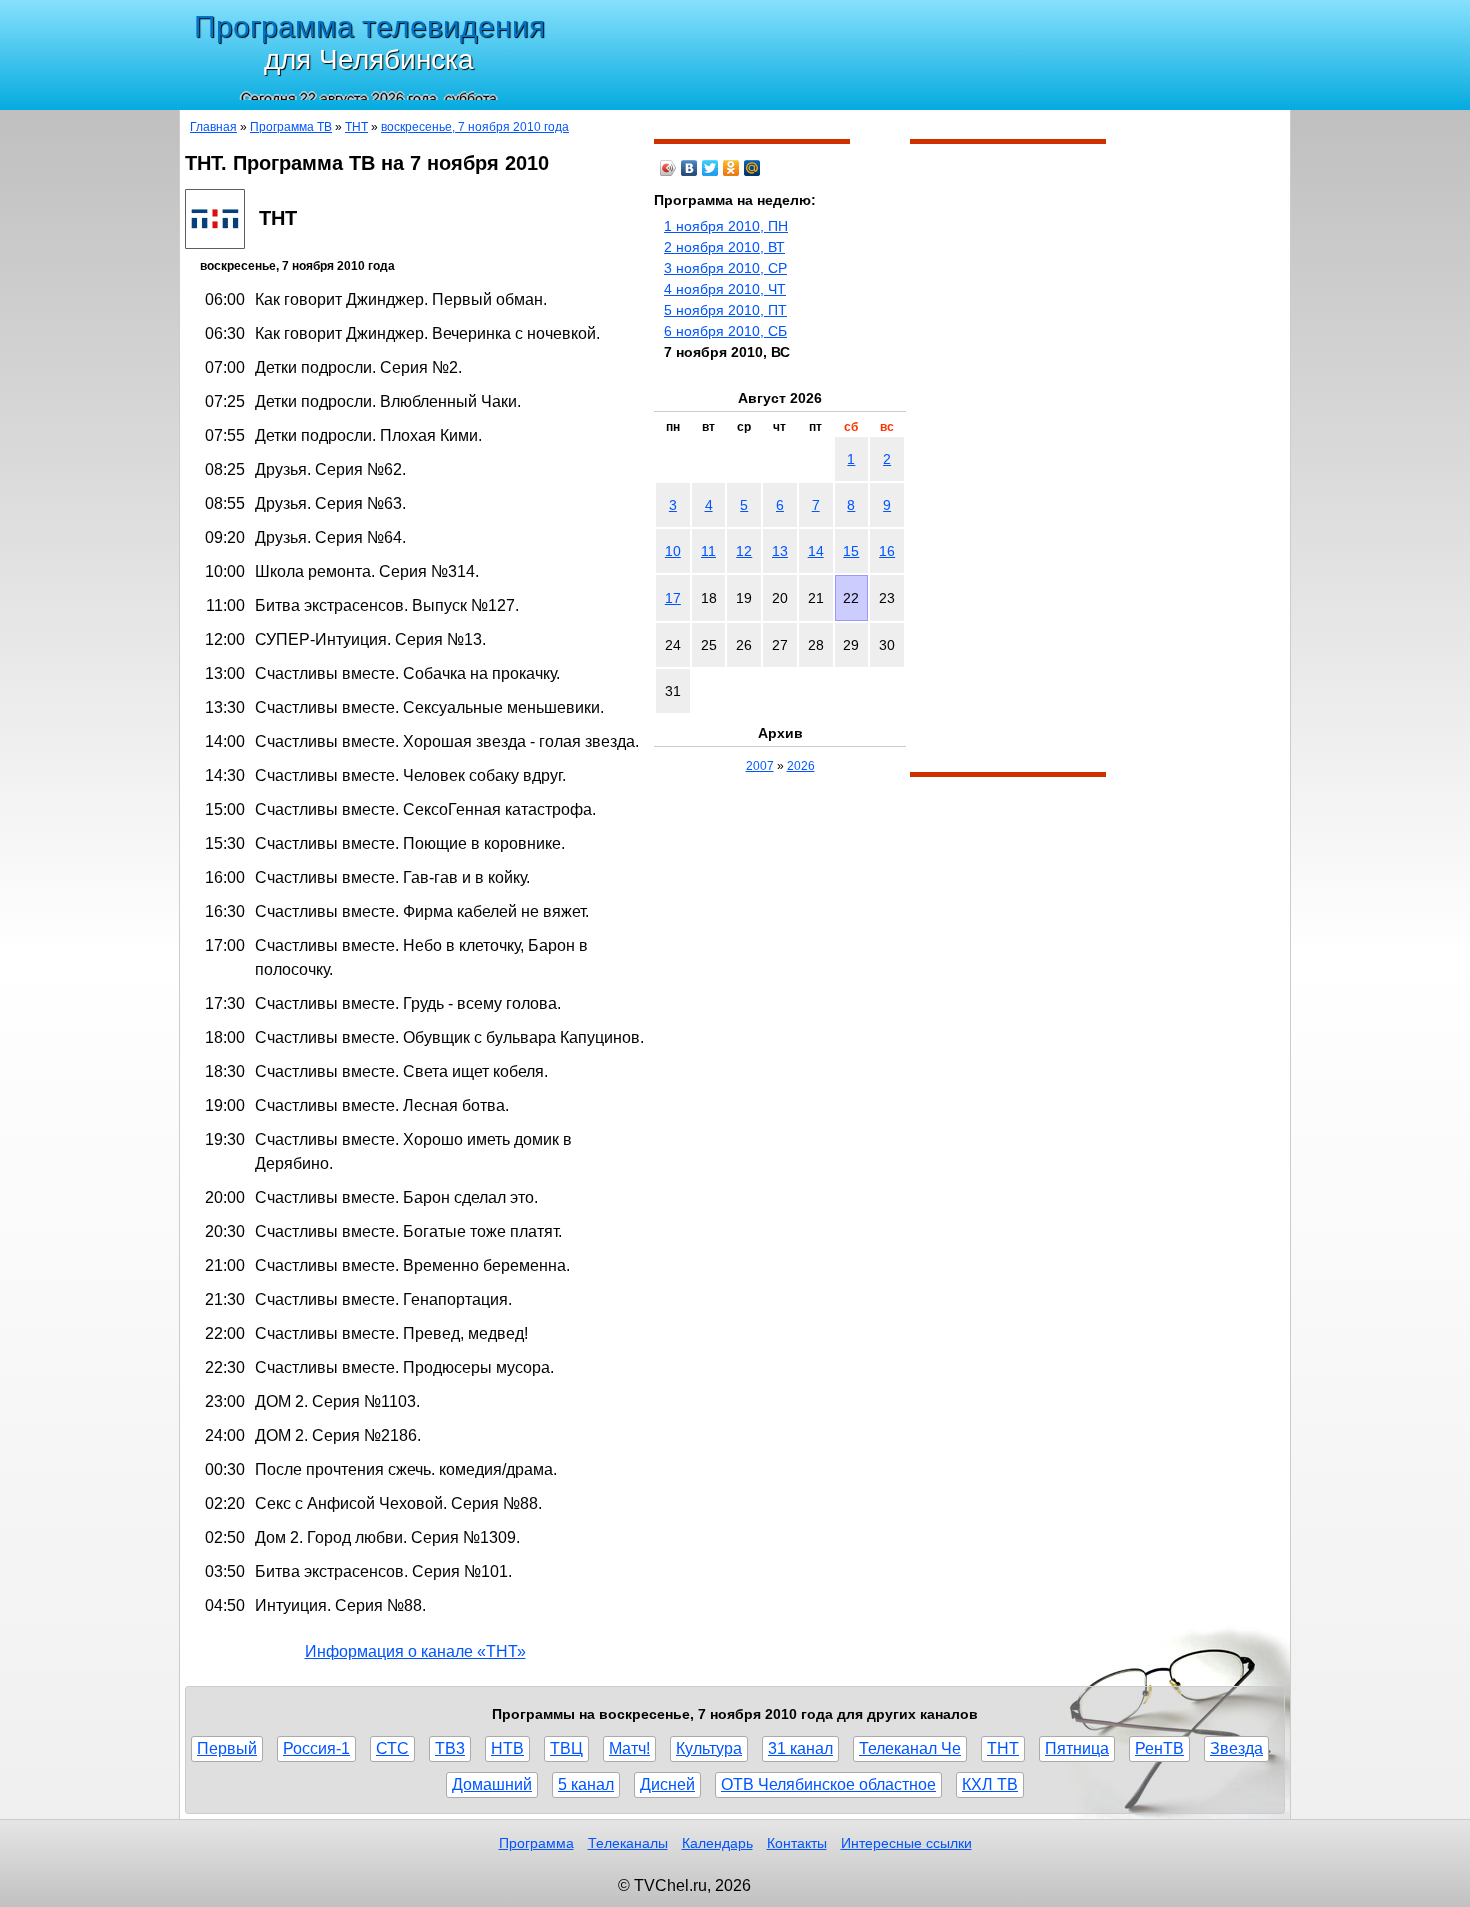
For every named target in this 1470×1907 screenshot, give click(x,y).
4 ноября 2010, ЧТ (725, 289)
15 (851, 551)
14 (816, 551)
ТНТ (356, 127)
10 (673, 551)
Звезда (1236, 1748)
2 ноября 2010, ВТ (724, 247)
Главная (213, 127)
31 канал (800, 1748)
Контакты (797, 1843)
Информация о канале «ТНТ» (415, 1651)
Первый (227, 1748)
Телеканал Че (910, 1748)
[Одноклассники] (731, 168)
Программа (536, 1843)
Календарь (717, 1843)
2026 (801, 766)
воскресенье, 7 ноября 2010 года (475, 127)
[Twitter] (710, 168)
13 (780, 551)
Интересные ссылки (906, 1843)
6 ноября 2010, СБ (725, 331)
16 (887, 551)
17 (673, 598)
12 (744, 551)
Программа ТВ (291, 127)
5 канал (586, 1784)
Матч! (629, 1748)
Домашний (492, 1784)
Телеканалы (628, 1843)
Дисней (667, 1784)
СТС (392, 1748)
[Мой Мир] (752, 168)
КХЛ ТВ (990, 1784)
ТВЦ (566, 1748)
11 (708, 551)
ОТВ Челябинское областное (828, 1784)
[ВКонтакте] (689, 168)
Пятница (1077, 1748)
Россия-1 (316, 1748)
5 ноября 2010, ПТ (725, 310)
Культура (709, 1748)
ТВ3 (450, 1748)
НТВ (507, 1748)
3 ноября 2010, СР (725, 268)
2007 (760, 766)
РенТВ (1159, 1748)
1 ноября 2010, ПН (726, 226)
